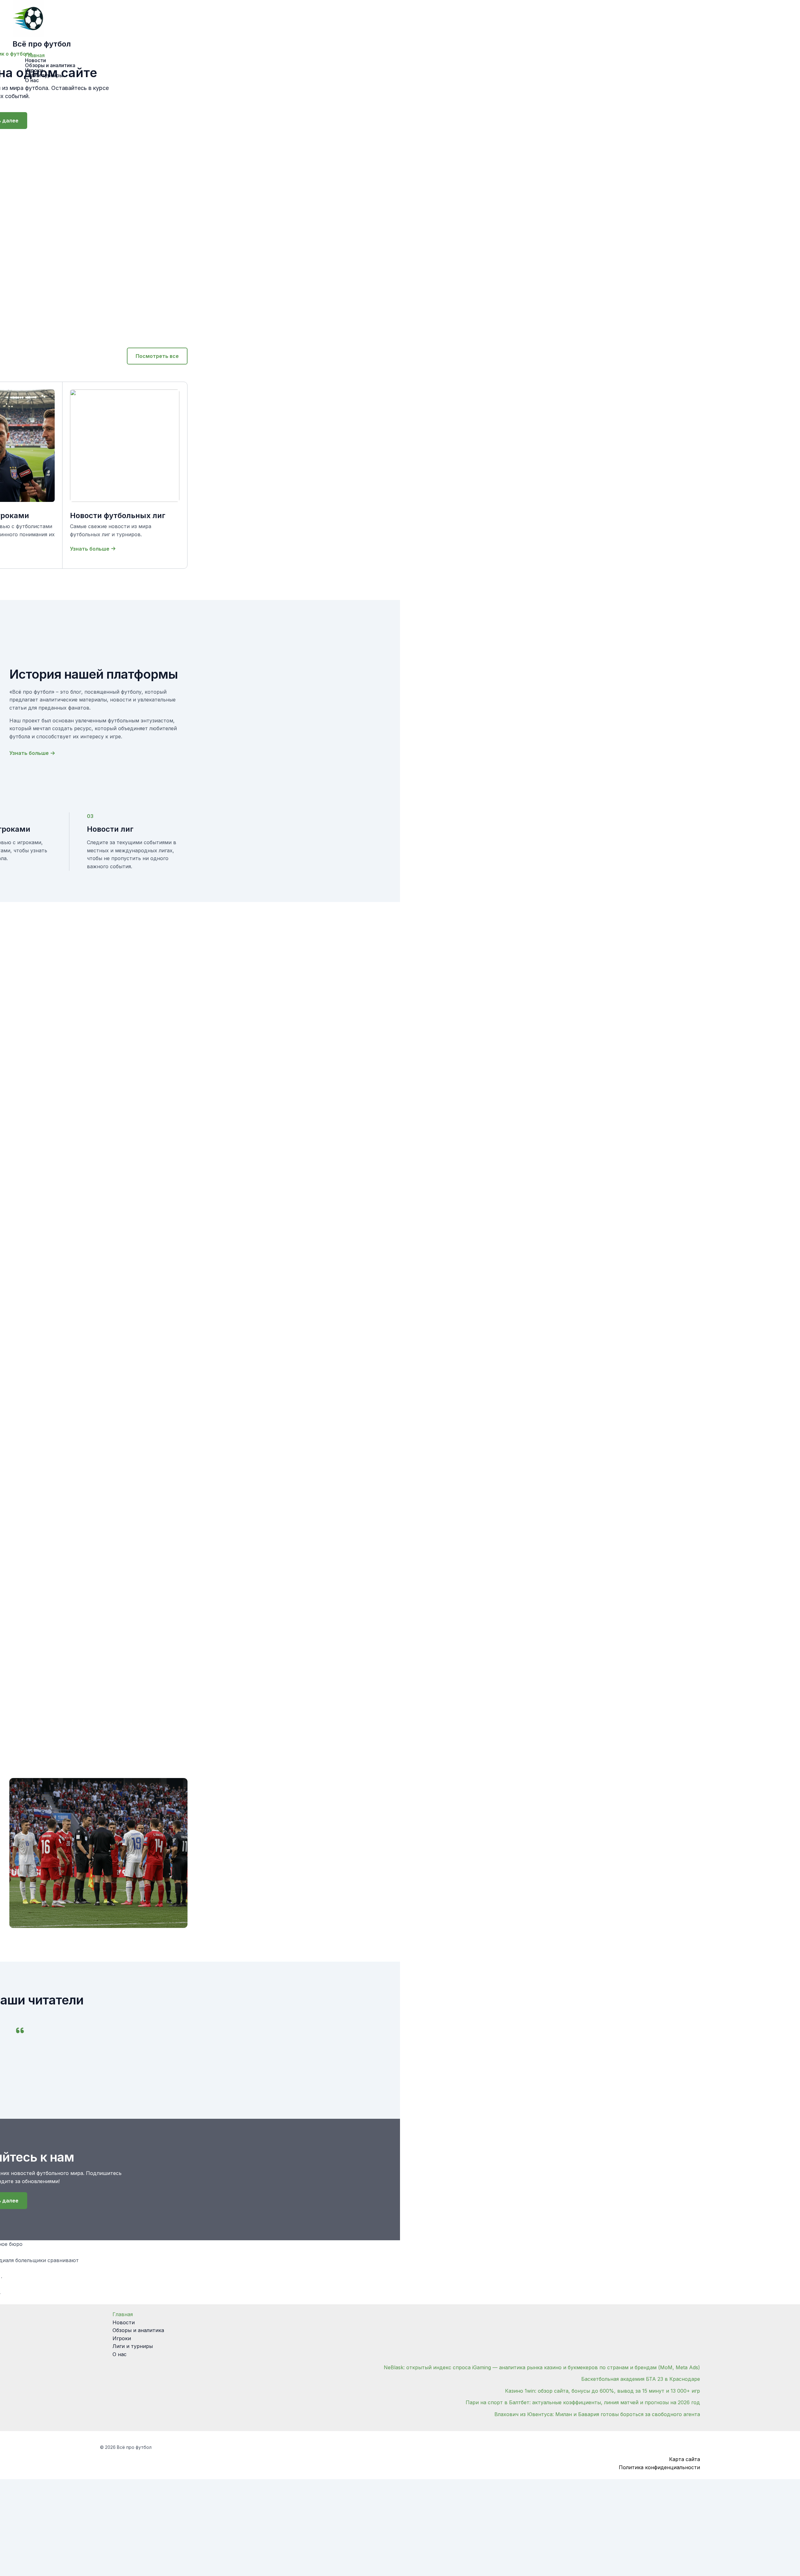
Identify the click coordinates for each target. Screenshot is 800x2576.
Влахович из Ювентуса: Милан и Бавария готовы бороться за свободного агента (597, 2414)
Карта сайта (685, 2459)
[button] (157, 356)
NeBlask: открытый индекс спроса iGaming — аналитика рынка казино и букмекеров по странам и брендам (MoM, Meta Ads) (542, 2367)
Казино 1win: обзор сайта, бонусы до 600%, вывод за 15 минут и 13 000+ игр (602, 2391)
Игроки (122, 2338)
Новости (124, 2322)
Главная (123, 2314)
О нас (120, 2354)
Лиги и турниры (133, 2346)
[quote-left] (20, 2030)
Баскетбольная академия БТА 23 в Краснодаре (641, 2379)
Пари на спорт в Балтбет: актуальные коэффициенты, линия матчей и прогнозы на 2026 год (583, 2402)
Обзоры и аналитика (138, 2330)
